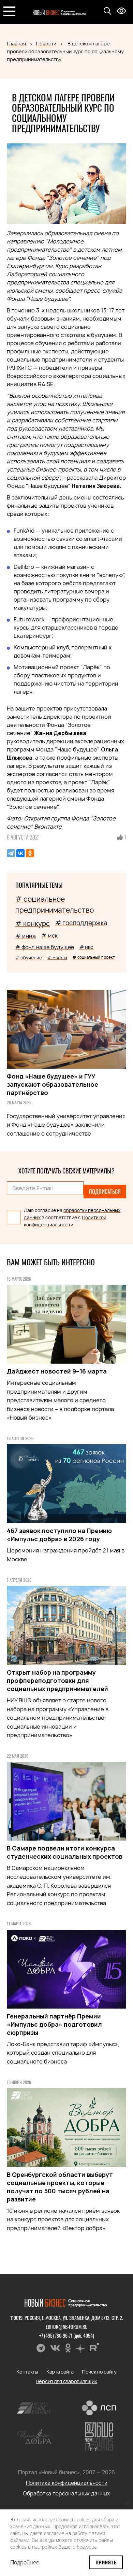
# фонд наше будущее (45, 947)
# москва (57, 958)
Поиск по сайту (99, 2372)
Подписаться (105, 1192)
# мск (49, 935)
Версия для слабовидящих (67, 2381)
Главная (16, 44)
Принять (106, 2562)
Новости (46, 44)
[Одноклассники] (30, 853)
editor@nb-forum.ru (67, 2327)
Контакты (27, 2372)
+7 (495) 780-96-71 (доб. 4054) (67, 2335)
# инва (26, 936)
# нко (86, 947)
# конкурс (33, 924)
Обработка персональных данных (66, 2494)
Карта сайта (60, 2372)
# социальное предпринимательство (55, 905)
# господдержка (81, 923)
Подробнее (25, 2562)
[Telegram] (11, 853)
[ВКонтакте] (20, 853)
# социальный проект (94, 957)
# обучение (29, 958)
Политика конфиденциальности (67, 2483)
